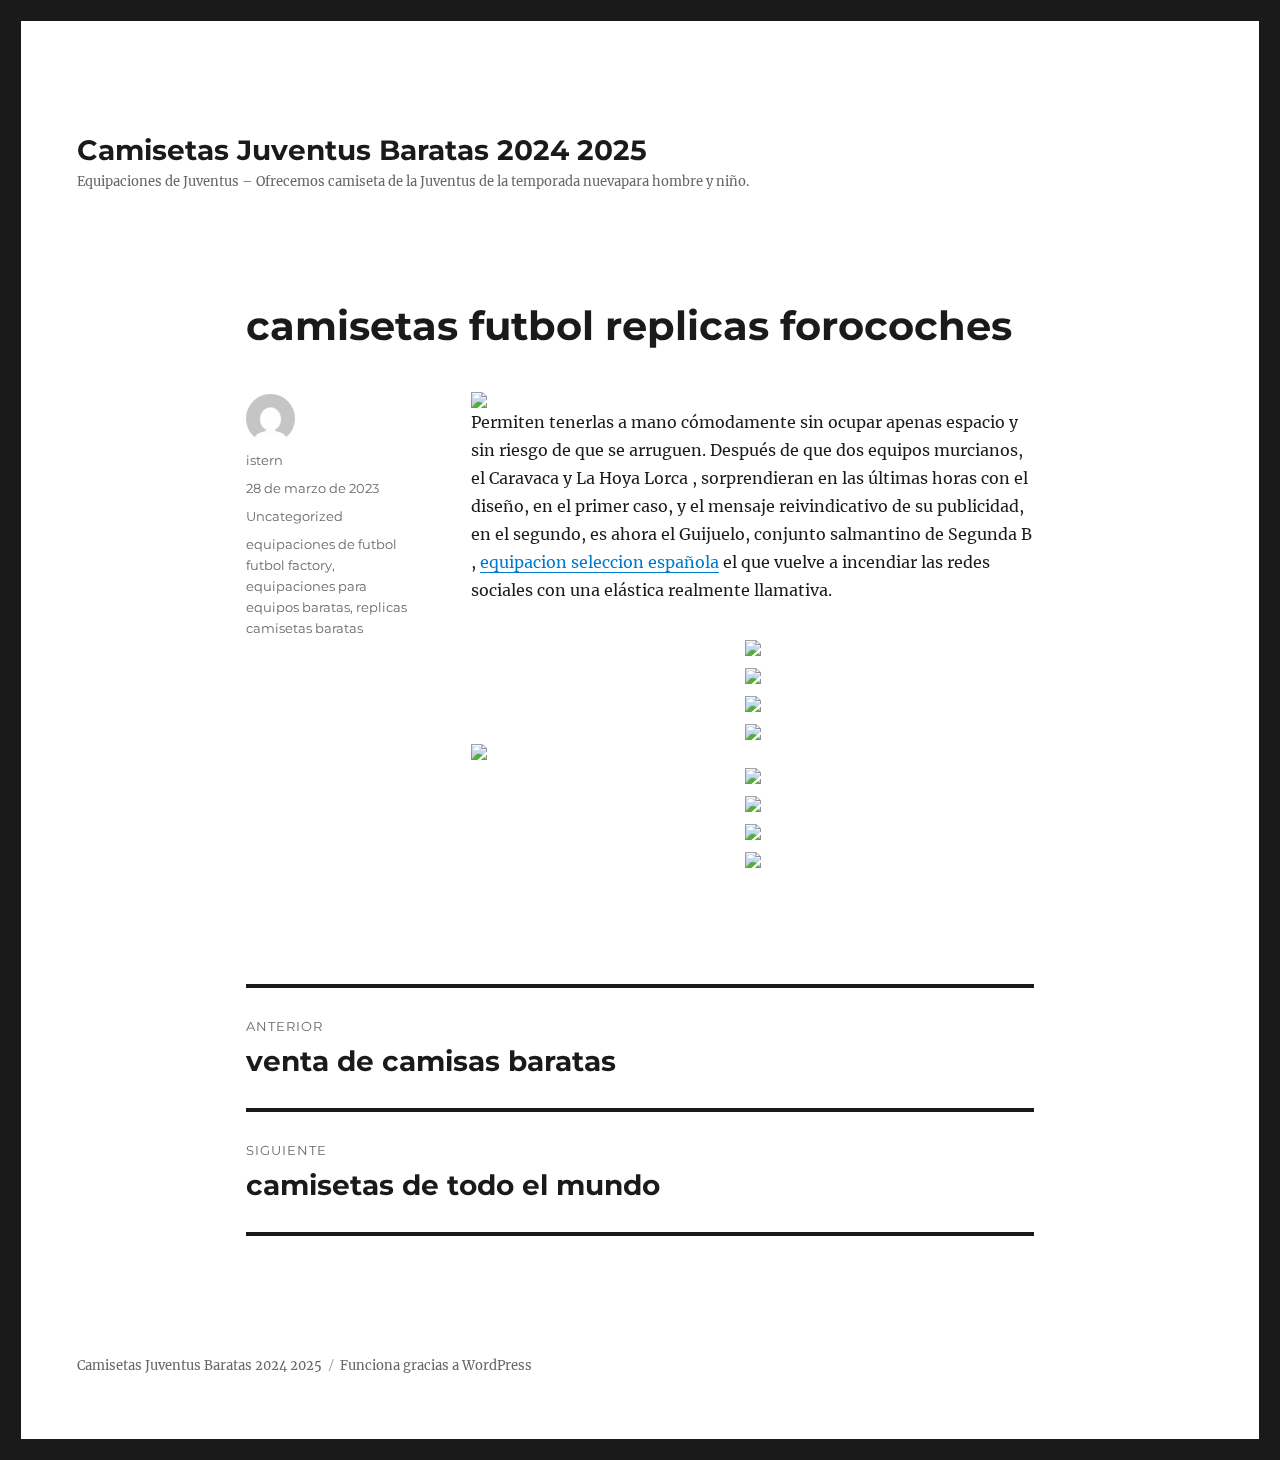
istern (264, 460)
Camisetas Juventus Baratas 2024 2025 (362, 150)
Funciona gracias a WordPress (436, 1365)
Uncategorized (294, 516)
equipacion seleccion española (599, 562)
